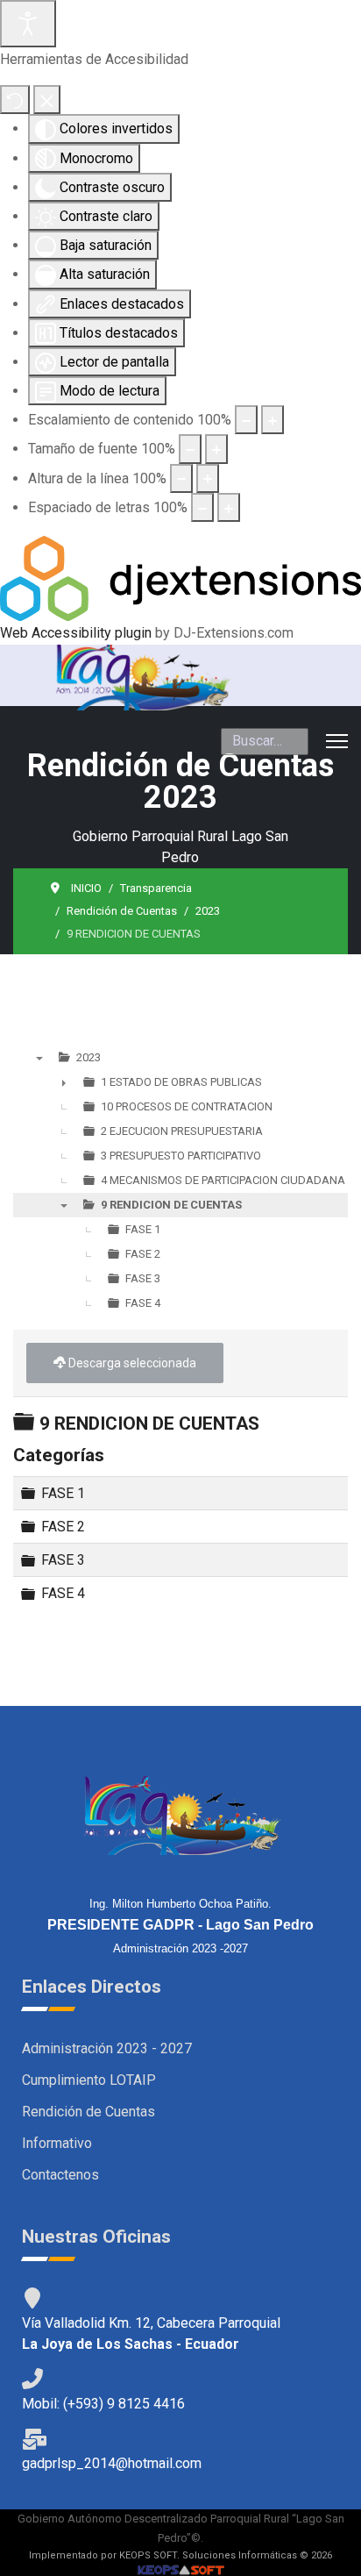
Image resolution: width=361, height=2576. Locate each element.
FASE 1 (63, 1493)
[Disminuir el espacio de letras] (202, 507)
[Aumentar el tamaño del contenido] (273, 420)
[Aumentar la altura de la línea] (208, 478)
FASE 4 (63, 1593)
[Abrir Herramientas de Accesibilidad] (28, 24)
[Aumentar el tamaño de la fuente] (216, 449)
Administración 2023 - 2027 (107, 2048)
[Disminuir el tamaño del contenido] (246, 420)
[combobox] (265, 741)
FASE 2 (63, 1527)
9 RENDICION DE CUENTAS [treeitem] (171, 1205)
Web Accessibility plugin (76, 633)
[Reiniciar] (15, 100)
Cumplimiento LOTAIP (89, 2080)
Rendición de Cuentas (88, 2112)
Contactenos (60, 2175)
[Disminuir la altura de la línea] (181, 478)
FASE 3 (63, 1560)
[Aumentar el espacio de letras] (229, 507)
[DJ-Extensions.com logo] (180, 578)
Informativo (57, 2143)
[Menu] (337, 741)
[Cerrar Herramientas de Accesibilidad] (47, 100)
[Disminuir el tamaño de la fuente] (190, 449)
